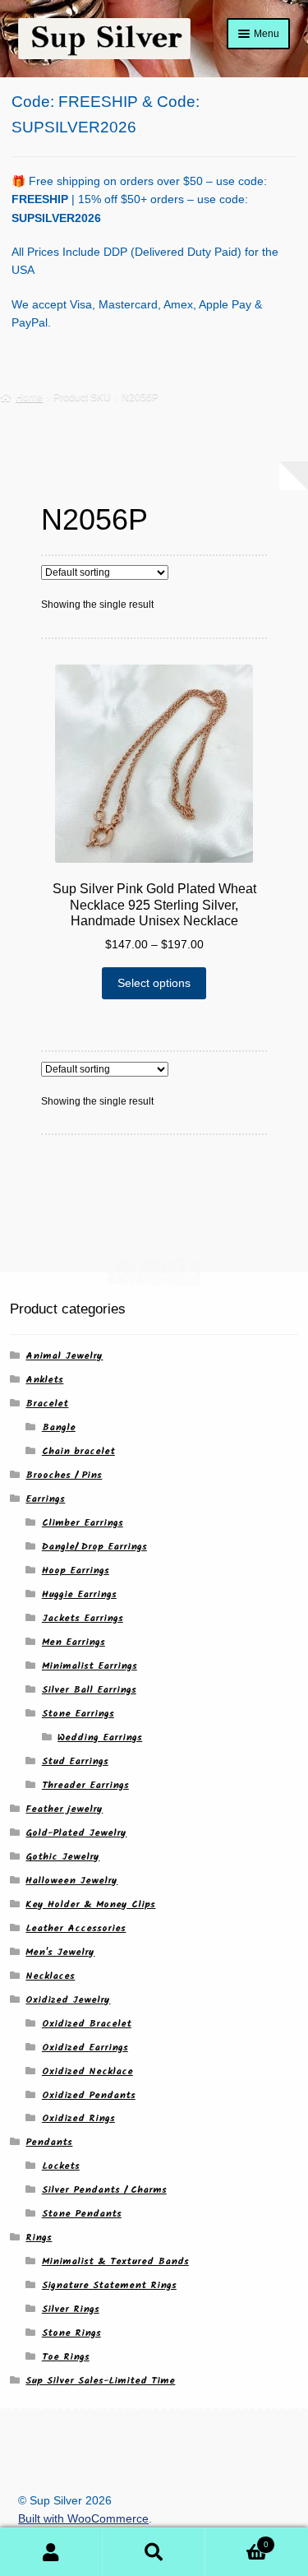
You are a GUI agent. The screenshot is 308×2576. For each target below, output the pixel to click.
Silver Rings (71, 2309)
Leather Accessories (76, 1928)
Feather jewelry (64, 1809)
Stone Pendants (82, 2214)
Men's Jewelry (60, 1952)
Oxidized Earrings (85, 2048)
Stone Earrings (78, 1714)
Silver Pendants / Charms (104, 2190)
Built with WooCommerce (83, 2519)
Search (154, 2552)
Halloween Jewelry (71, 1881)
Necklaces (50, 1976)
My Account (51, 2552)
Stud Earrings (75, 1761)
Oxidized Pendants (89, 2095)
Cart (237, 2540)
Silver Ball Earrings (89, 1690)
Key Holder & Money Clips (90, 1904)
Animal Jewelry (64, 1356)
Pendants (49, 2142)
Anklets (44, 1380)
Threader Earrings (85, 1785)
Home (29, 397)
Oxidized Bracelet (87, 2024)
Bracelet (47, 1404)
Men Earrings (74, 1642)
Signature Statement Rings (109, 2285)
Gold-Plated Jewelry (76, 1833)
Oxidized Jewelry (68, 2000)
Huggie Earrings (79, 1594)
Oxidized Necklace (87, 2071)
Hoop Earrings (76, 1571)
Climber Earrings (83, 1523)
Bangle (59, 1427)
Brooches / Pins (64, 1475)
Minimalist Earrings (90, 1666)
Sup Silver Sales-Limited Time (100, 2381)
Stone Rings (71, 2333)
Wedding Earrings (100, 1737)
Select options (154, 983)
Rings (39, 2238)
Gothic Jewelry (62, 1857)
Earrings (45, 1499)
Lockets (61, 2166)
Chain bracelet (78, 1451)
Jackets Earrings (83, 1618)
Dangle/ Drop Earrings (94, 1547)
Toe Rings (66, 2357)
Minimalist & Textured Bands (115, 2261)
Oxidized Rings (78, 2118)
